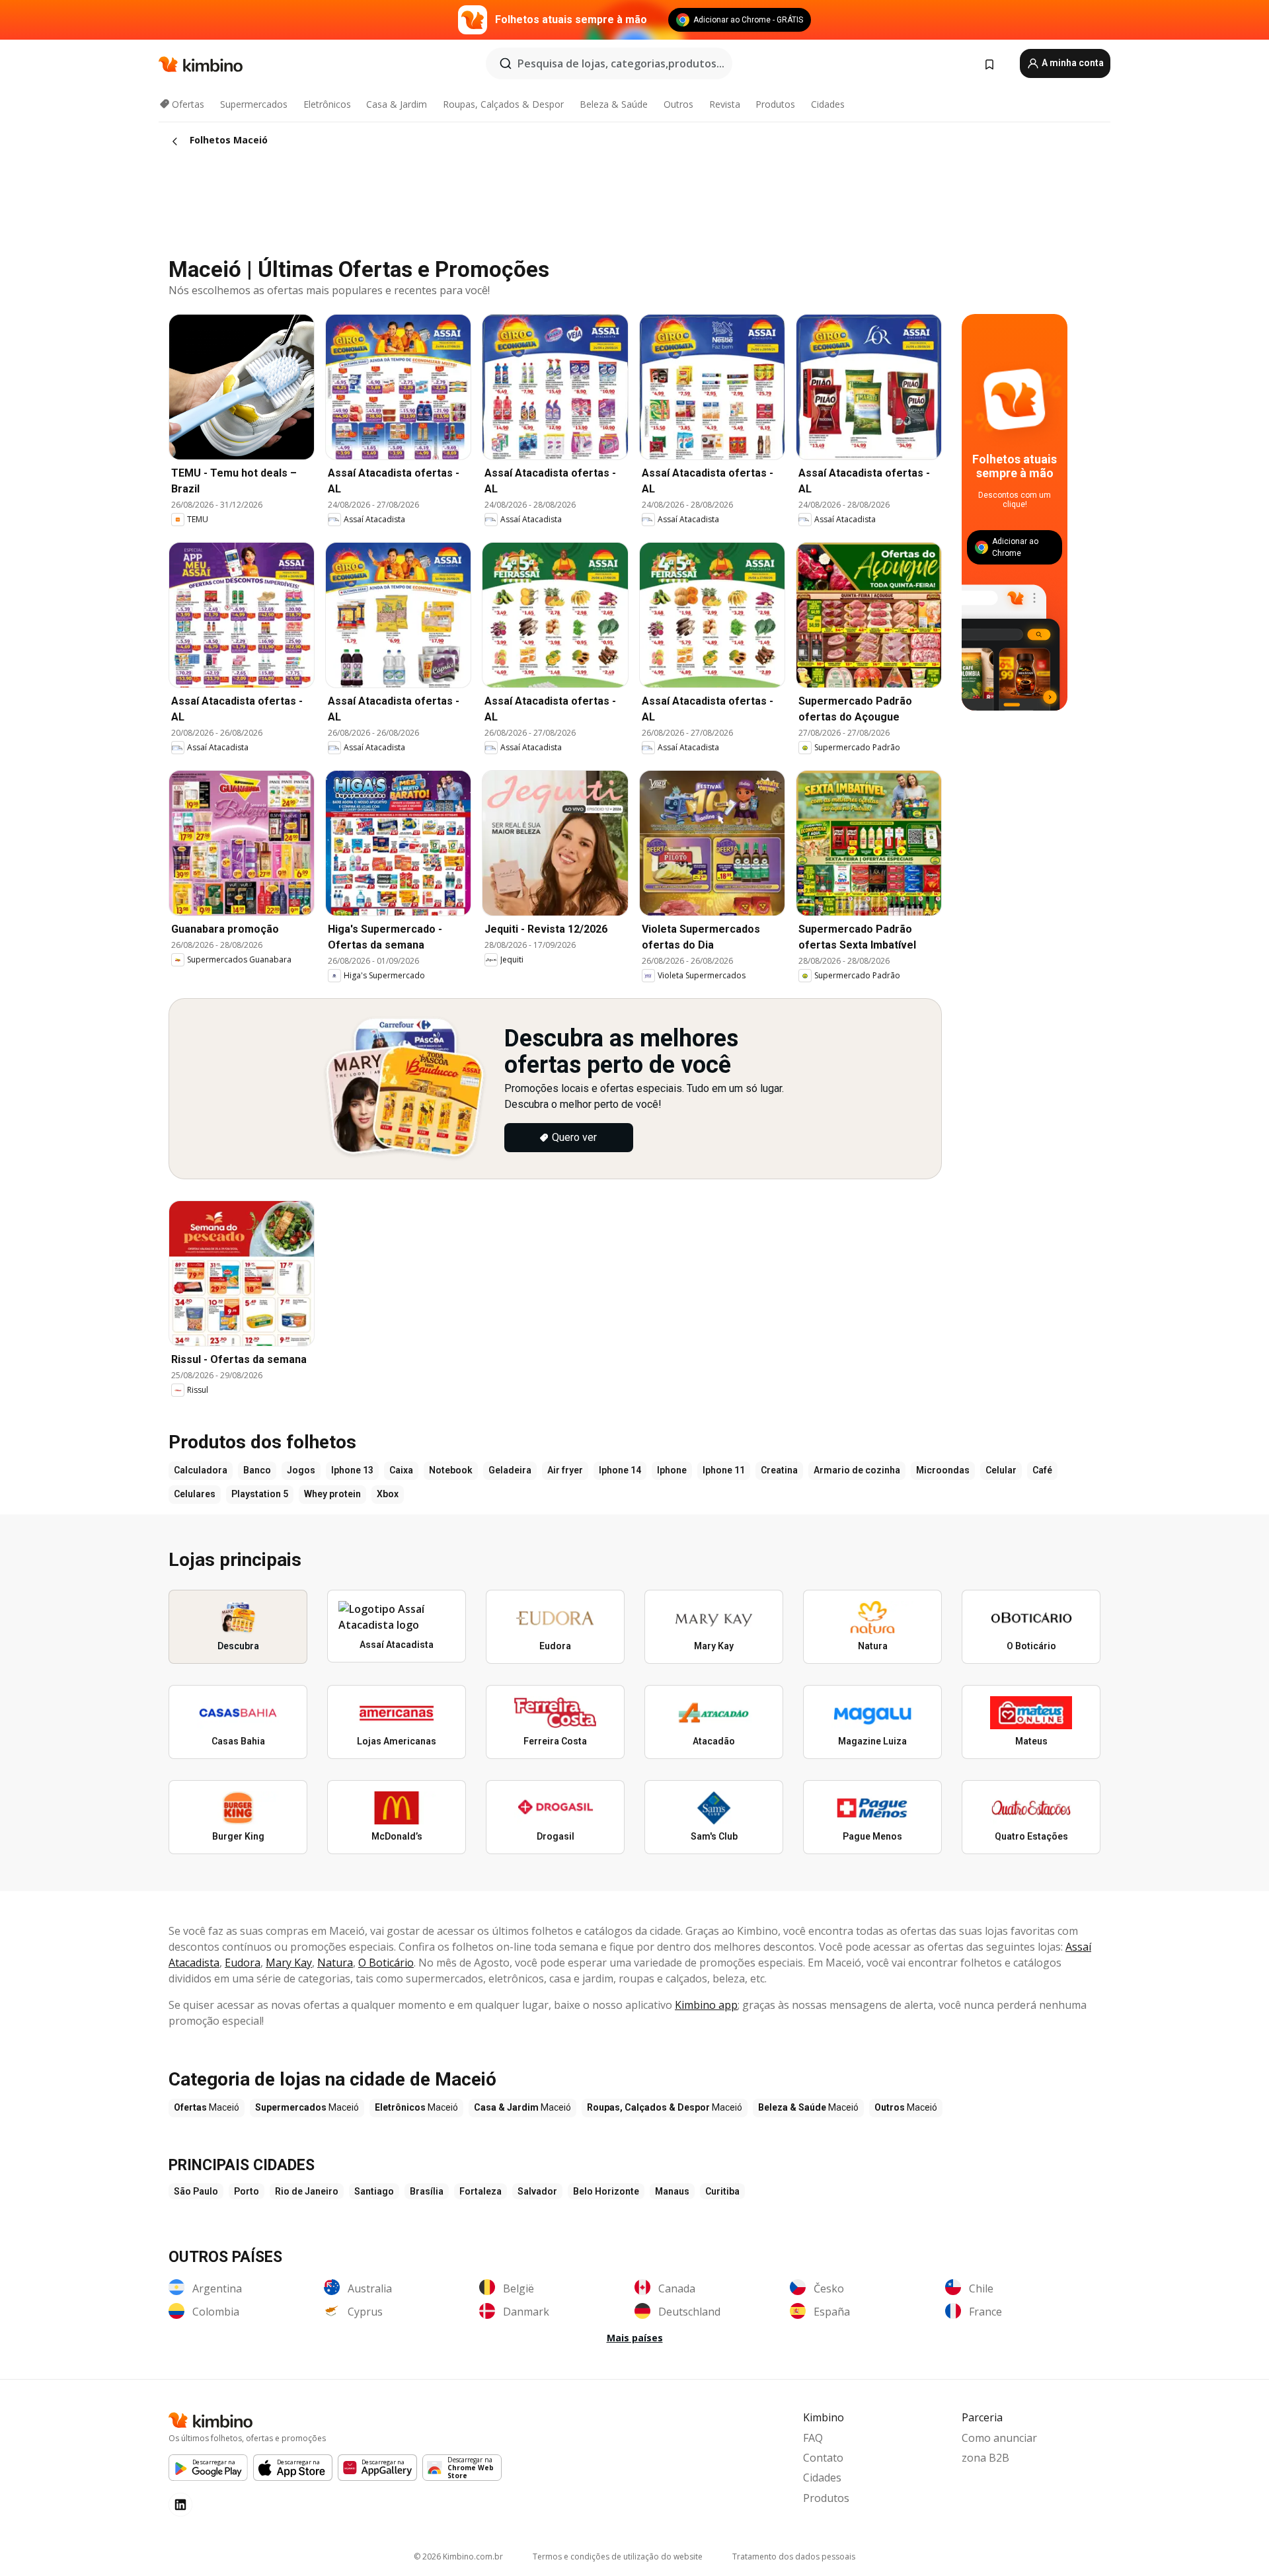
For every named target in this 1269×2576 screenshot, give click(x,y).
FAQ (813, 2438)
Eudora (243, 1963)
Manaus (672, 2191)
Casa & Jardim (397, 104)
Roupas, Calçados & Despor (503, 104)
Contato (823, 2458)
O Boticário (386, 1963)
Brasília (427, 2191)
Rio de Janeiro (307, 2191)
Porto (247, 2191)
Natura (335, 1963)
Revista (725, 104)
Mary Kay (289, 1963)
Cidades (828, 104)
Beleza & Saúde (614, 104)
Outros (678, 104)
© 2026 (458, 2556)
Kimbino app (706, 2005)
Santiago (374, 2191)
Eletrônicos (327, 104)
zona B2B (985, 2458)
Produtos (775, 104)
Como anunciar (999, 2438)
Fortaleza (481, 2191)
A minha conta (1072, 63)
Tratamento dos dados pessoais (794, 2556)
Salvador (537, 2191)
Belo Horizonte (606, 2191)
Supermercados (254, 104)
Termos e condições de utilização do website (618, 2556)
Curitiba (722, 2191)
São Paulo (196, 2191)
